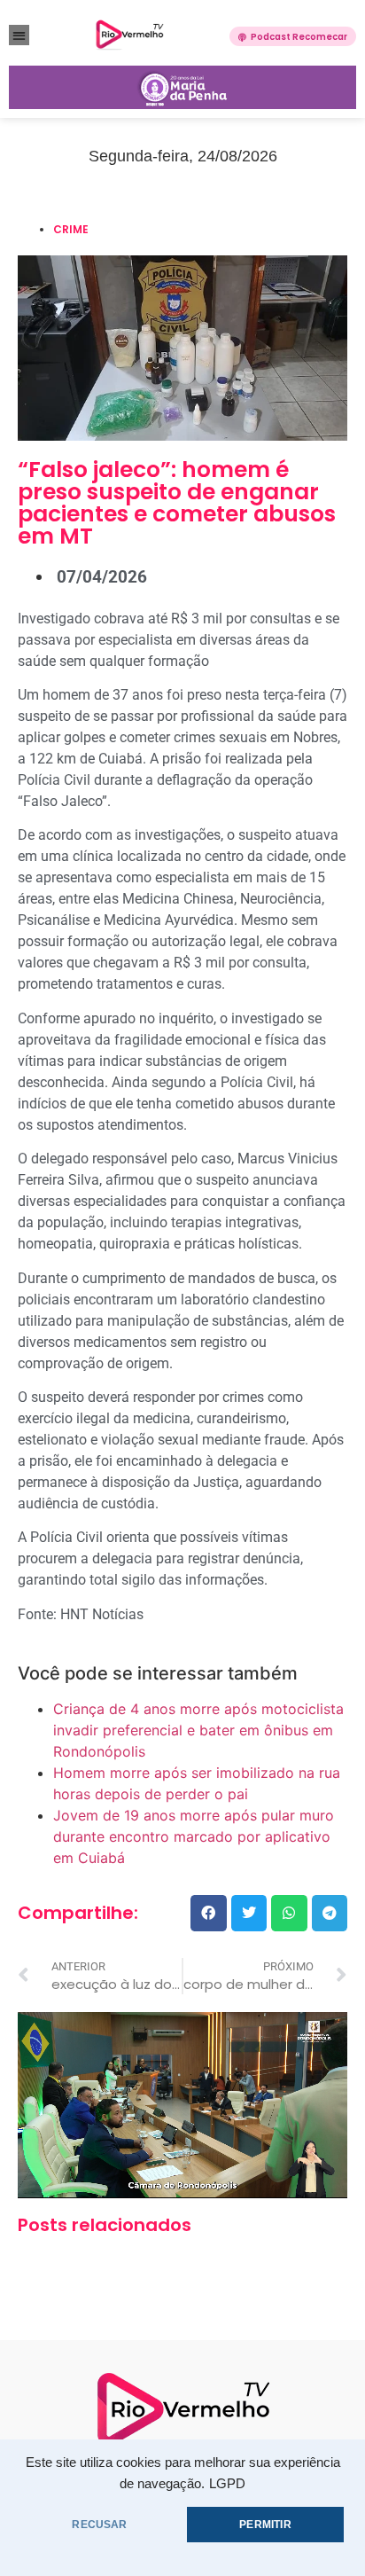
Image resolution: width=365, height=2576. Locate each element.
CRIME (71, 229)
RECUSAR (99, 2525)
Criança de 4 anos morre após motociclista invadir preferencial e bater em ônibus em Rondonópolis (198, 1730)
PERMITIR (265, 2525)
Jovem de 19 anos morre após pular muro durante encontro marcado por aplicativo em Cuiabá (194, 1836)
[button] (19, 35)
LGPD (227, 2484)
